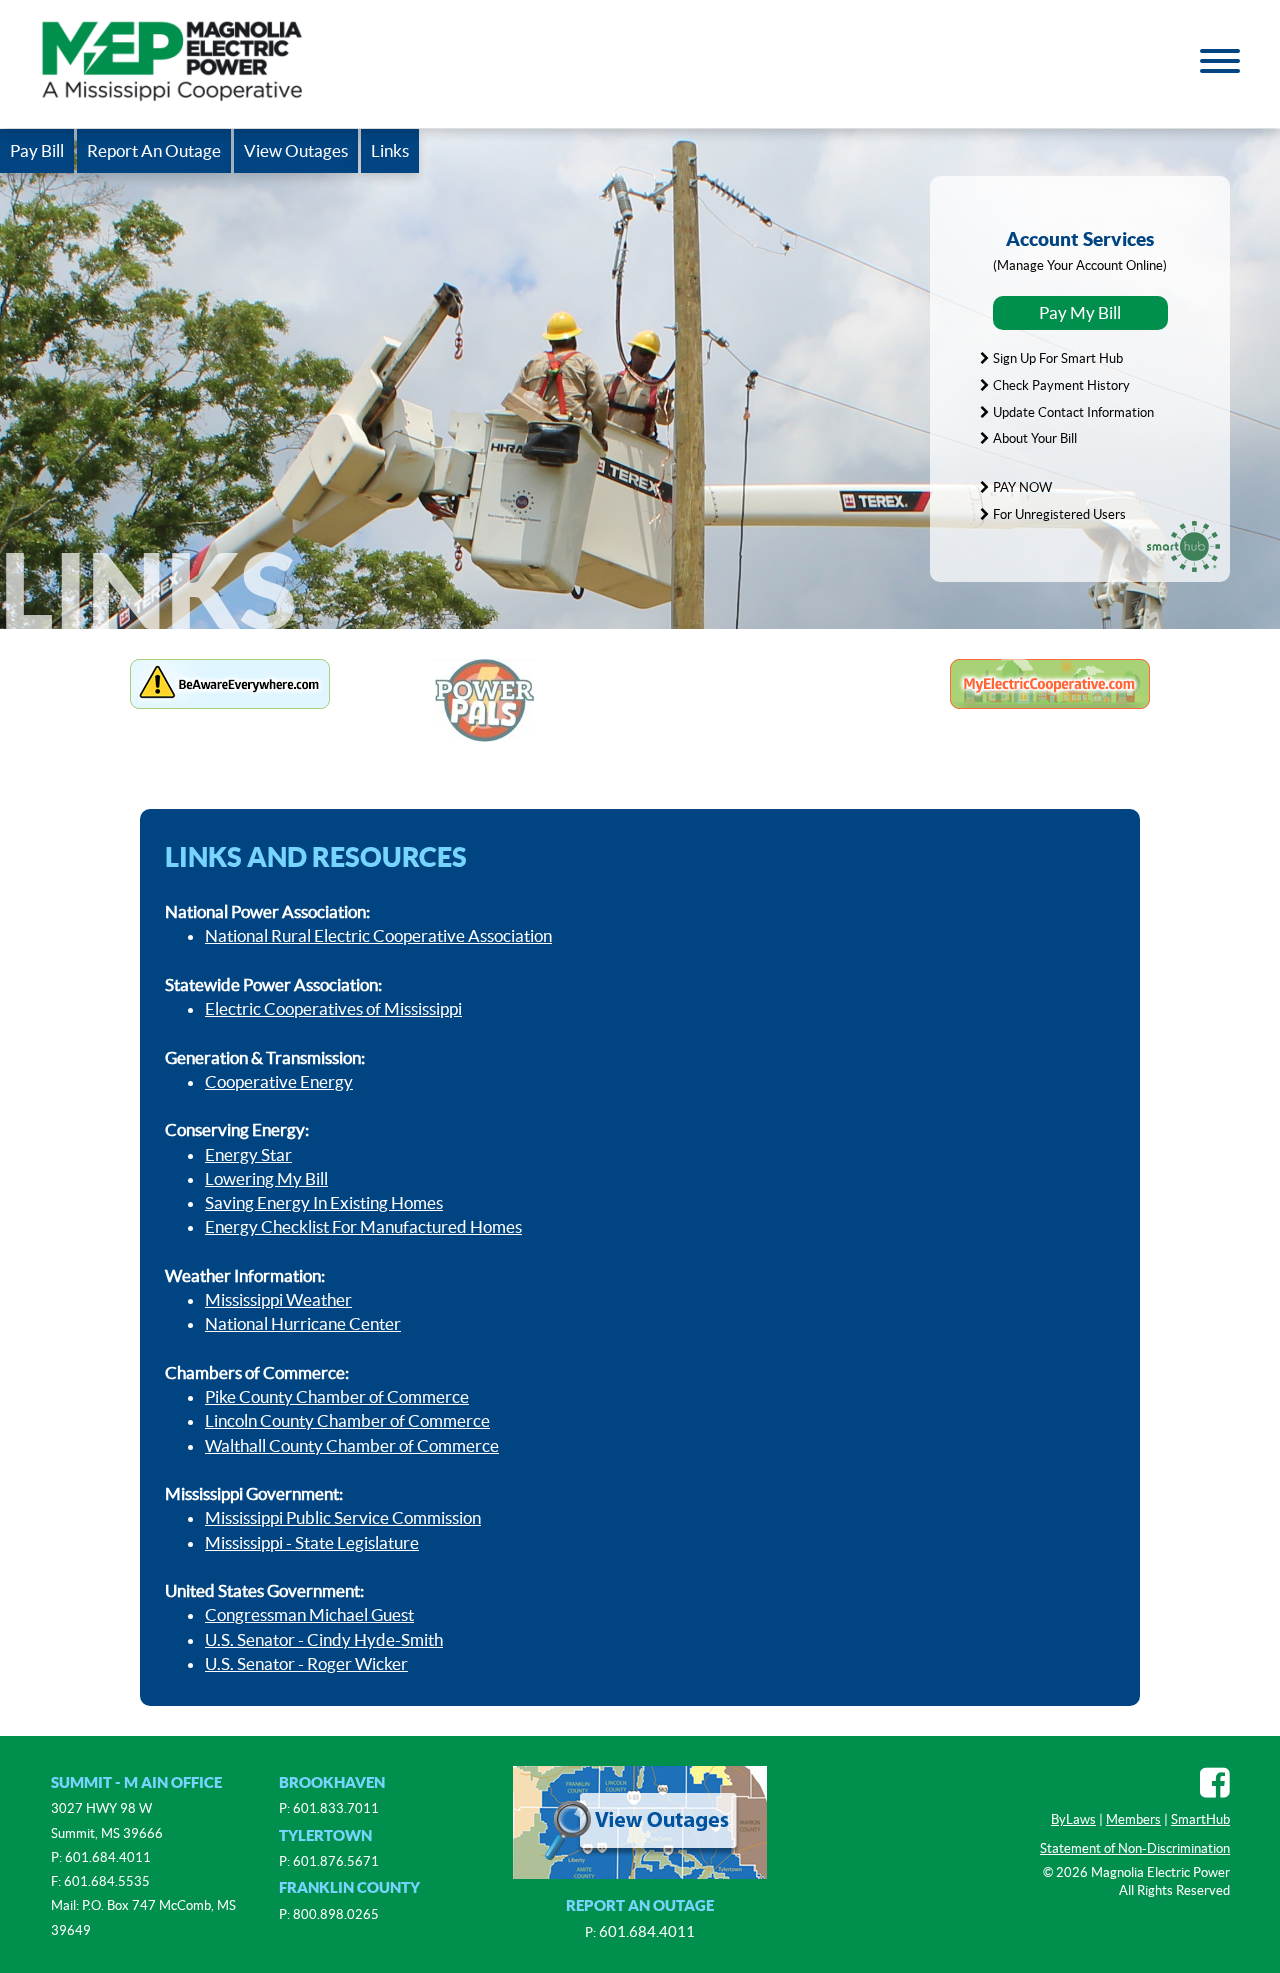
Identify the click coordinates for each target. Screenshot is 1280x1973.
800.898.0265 (336, 1914)
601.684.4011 (108, 1857)
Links (390, 151)
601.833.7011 (336, 1808)
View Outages (296, 151)
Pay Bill (37, 151)
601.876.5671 (336, 1861)
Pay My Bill (1080, 313)
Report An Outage (154, 151)
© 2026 (1067, 1872)
